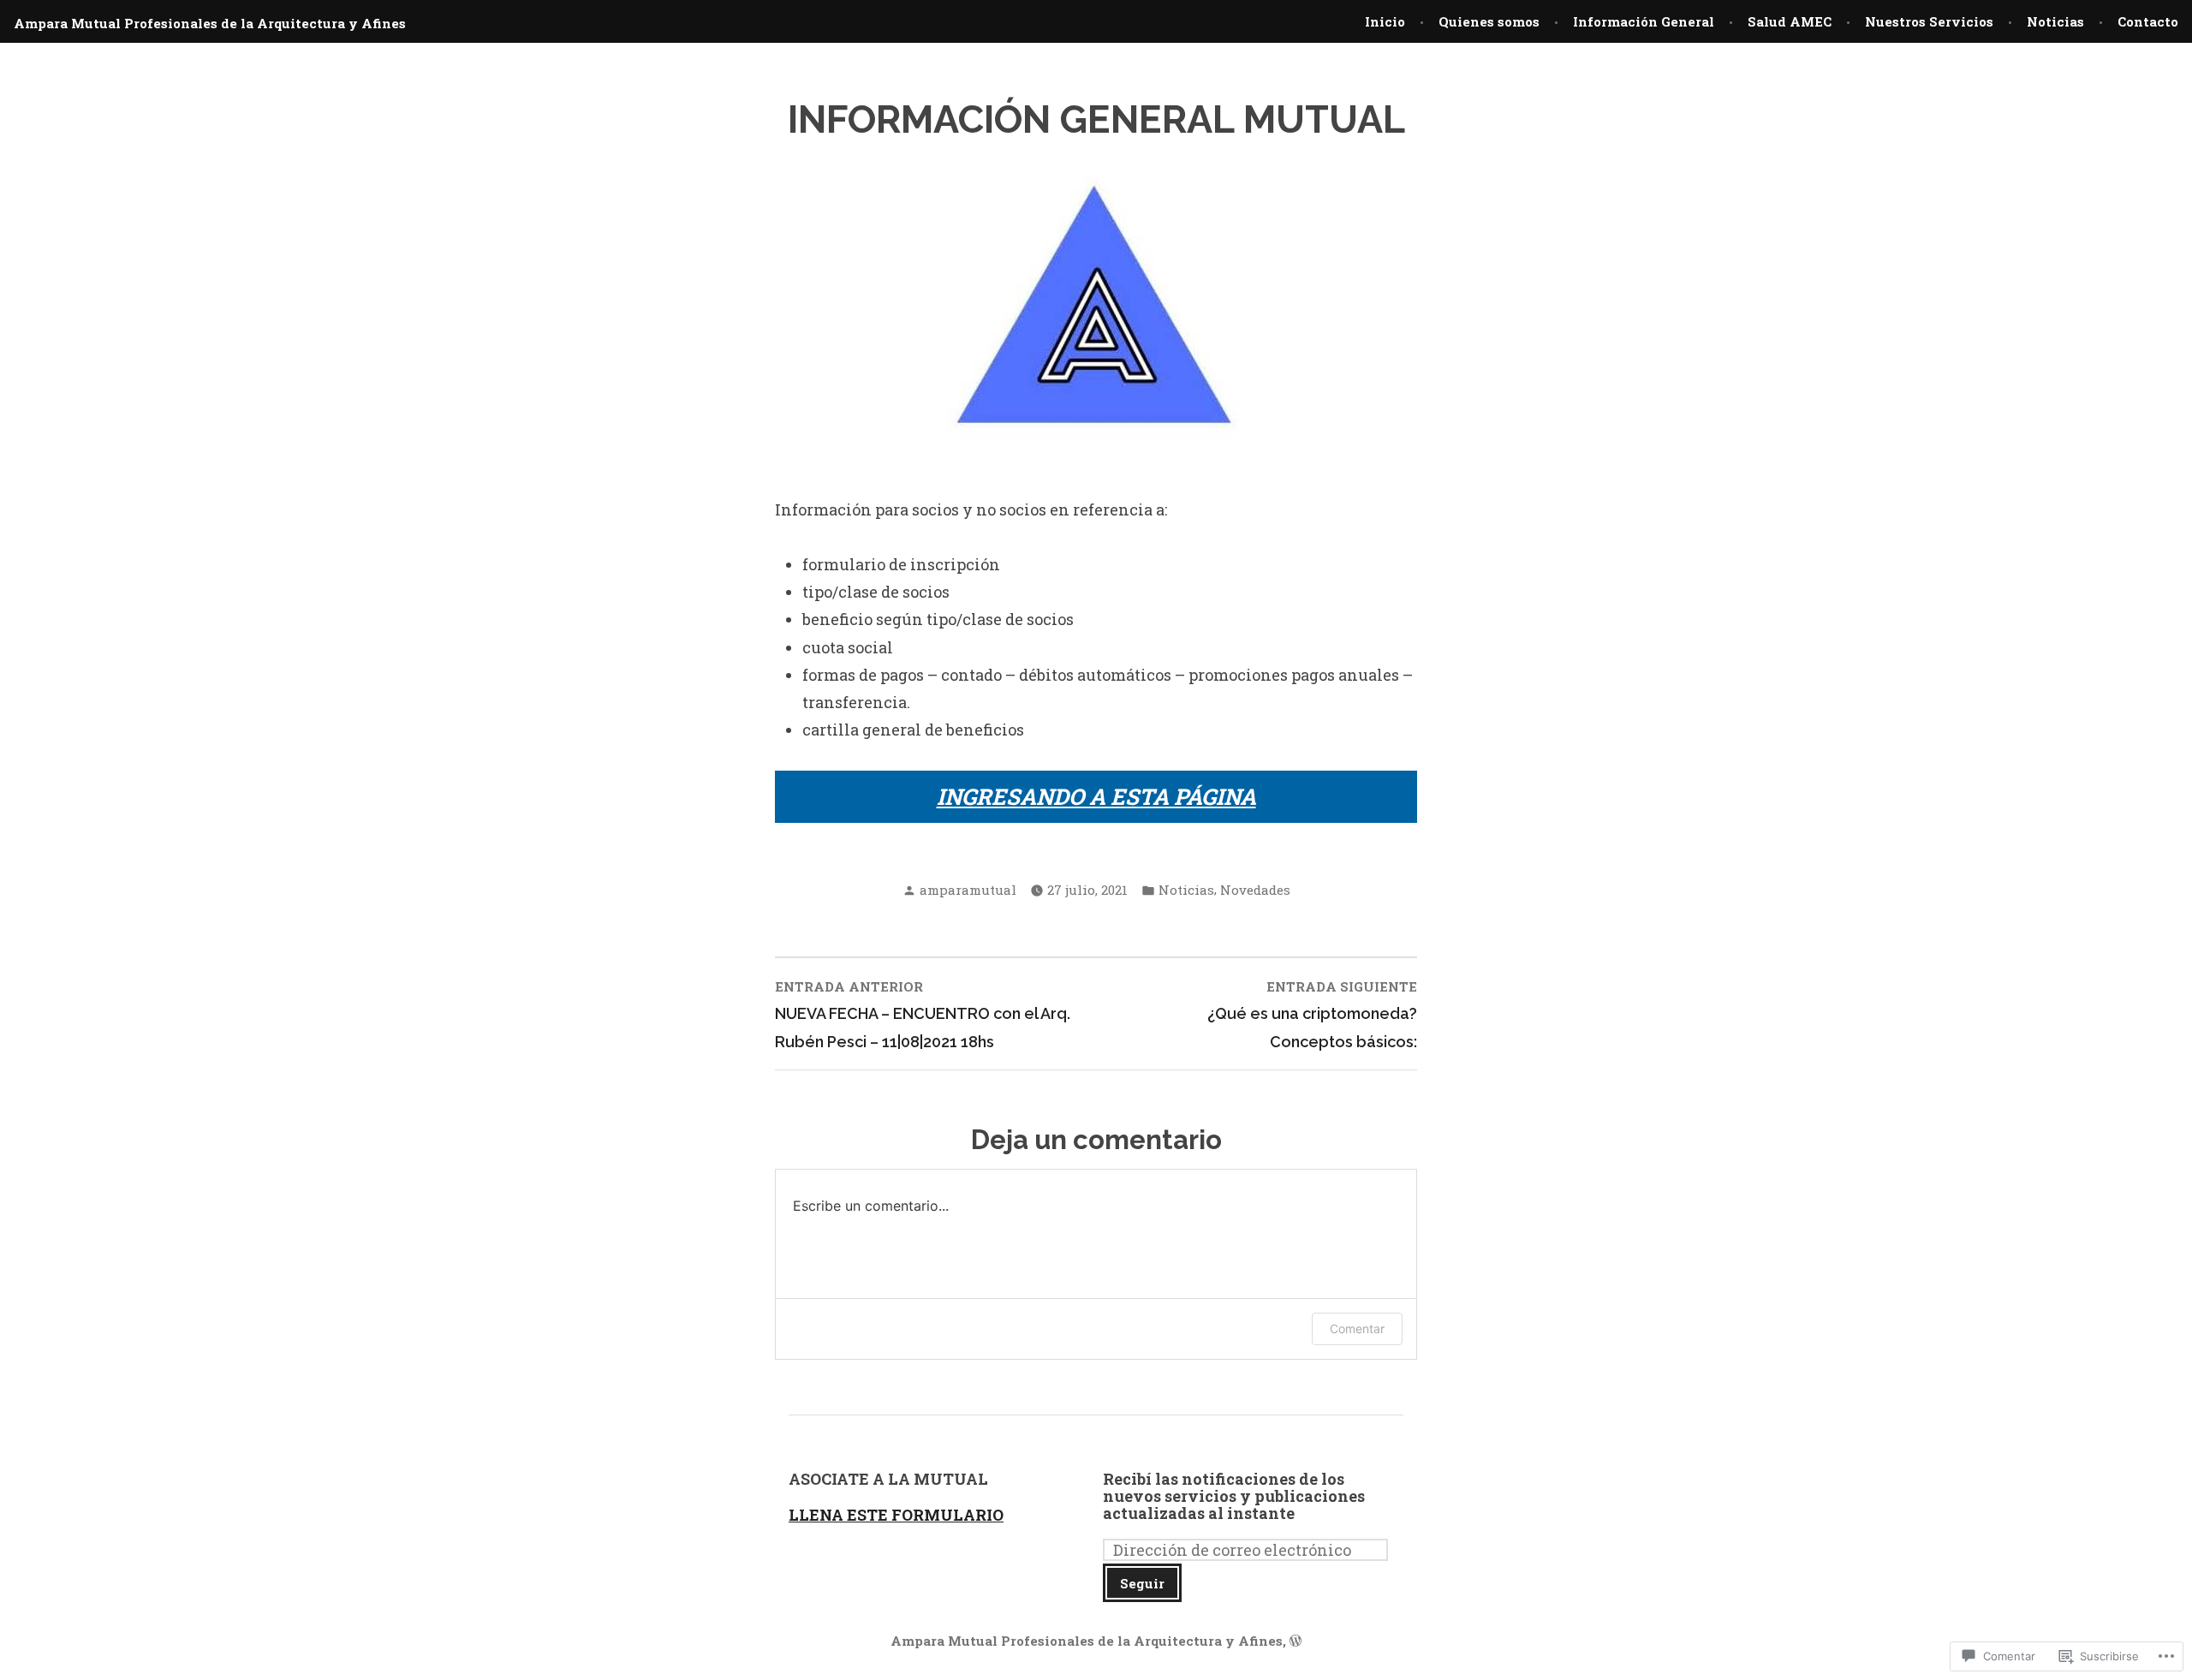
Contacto (2148, 21)
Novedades (1255, 890)
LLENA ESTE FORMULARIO (896, 1515)
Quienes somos (1489, 21)
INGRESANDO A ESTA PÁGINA (1096, 796)
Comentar (1357, 1329)
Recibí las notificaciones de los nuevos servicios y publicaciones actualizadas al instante (1234, 1496)
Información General (1644, 21)
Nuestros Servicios (1929, 21)
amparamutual (968, 890)
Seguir (1142, 1583)
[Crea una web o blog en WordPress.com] (1296, 1641)
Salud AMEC (1790, 21)
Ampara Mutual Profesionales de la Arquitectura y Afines (210, 23)
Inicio (1385, 21)
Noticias (2055, 21)
